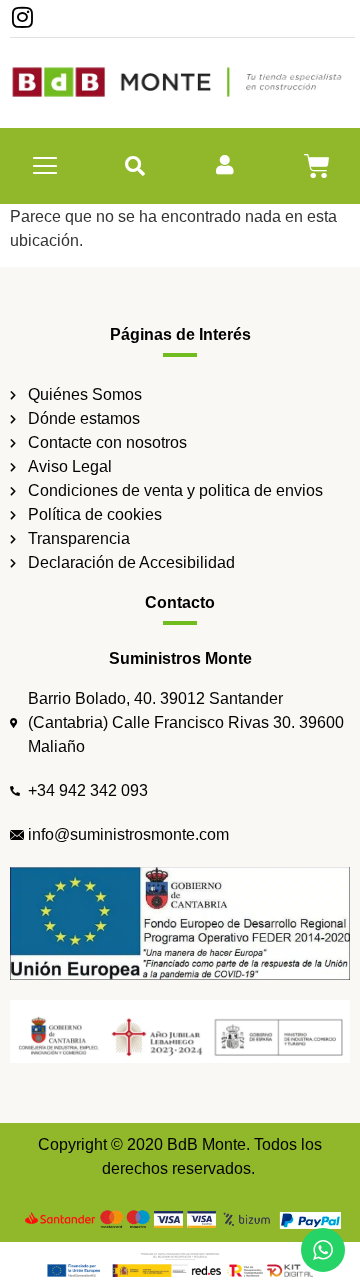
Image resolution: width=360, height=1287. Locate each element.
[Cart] (317, 166)
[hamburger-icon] (45, 166)
